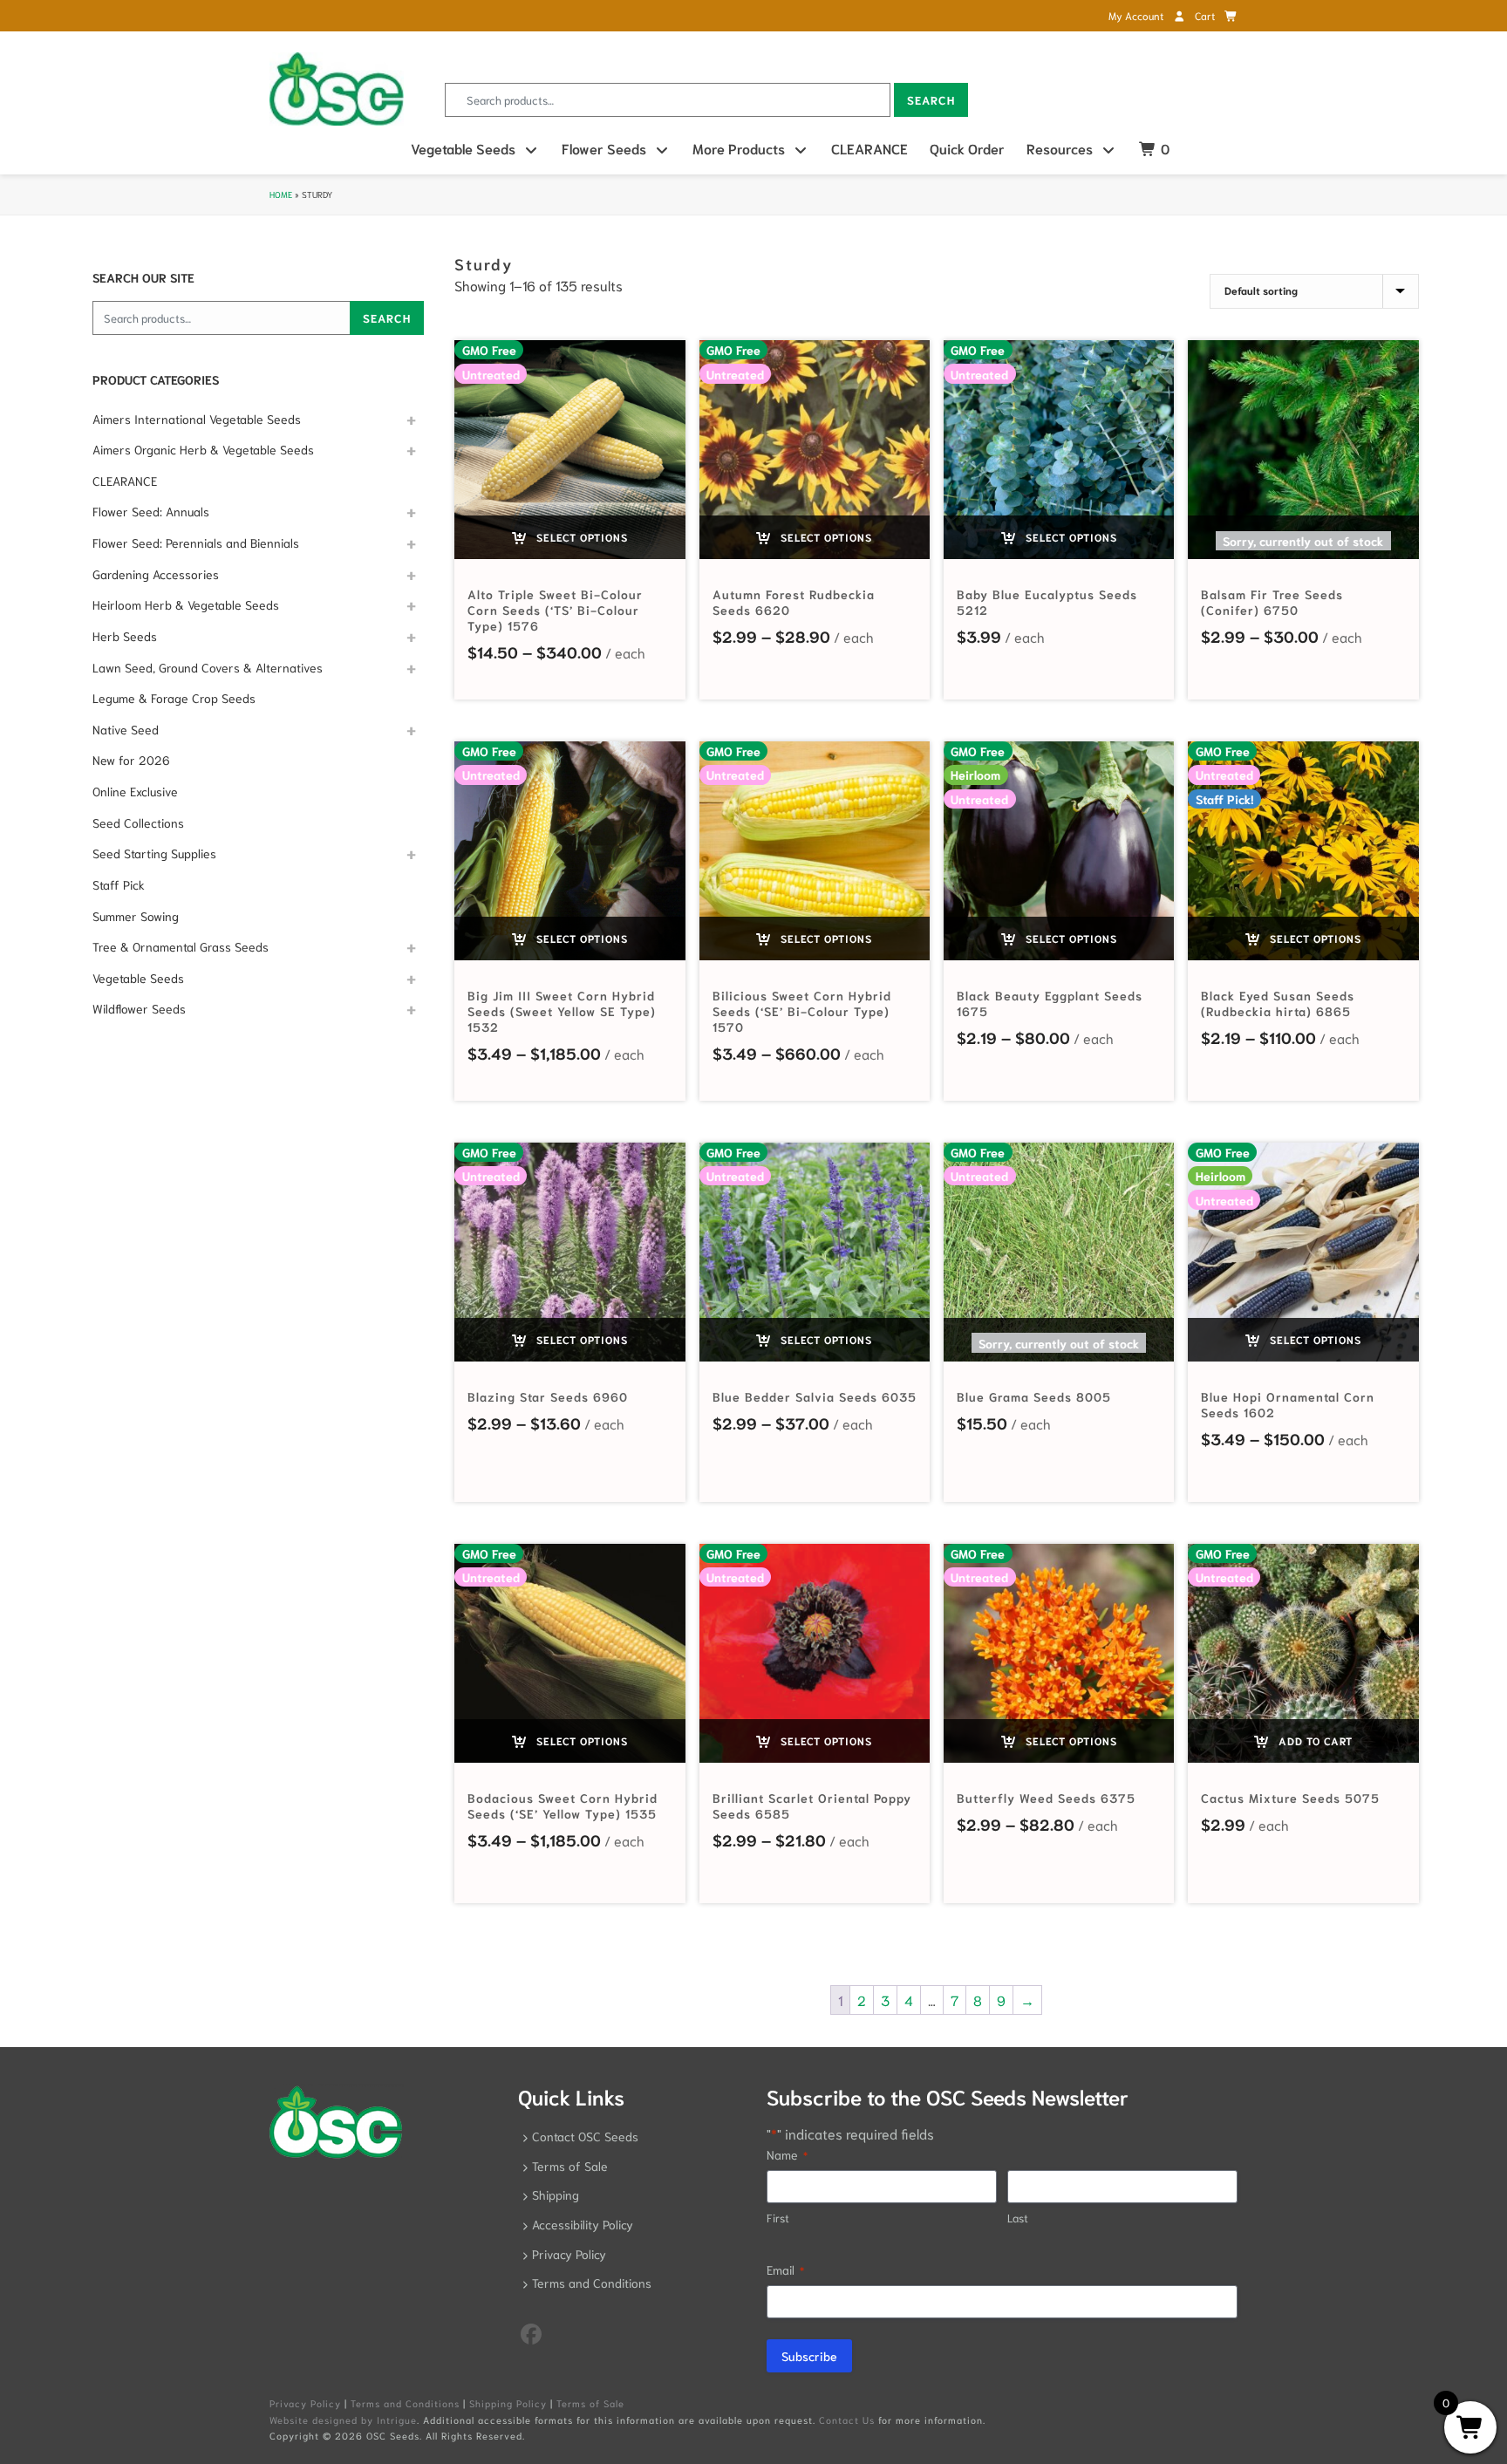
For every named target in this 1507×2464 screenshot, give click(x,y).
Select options (580, 537)
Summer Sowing (136, 916)
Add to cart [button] (1314, 1740)
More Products (739, 148)
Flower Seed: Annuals (151, 511)
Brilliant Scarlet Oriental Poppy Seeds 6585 (812, 1805)
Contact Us (847, 2420)
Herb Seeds (125, 636)
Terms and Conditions (592, 2283)
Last (1018, 2218)
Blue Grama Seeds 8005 (1034, 1396)
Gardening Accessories (156, 574)
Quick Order (967, 148)
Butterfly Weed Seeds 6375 (1046, 1798)
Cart (1206, 15)
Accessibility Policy (583, 2224)
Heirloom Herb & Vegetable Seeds (186, 604)
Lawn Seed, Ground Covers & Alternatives (208, 667)
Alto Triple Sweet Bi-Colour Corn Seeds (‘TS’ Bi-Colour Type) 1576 (555, 610)
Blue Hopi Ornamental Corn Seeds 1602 (1288, 1404)
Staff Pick (119, 884)
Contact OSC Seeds (585, 2136)
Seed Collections (138, 822)
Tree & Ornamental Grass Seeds (181, 946)
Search (931, 100)
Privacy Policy (569, 2254)
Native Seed (126, 729)
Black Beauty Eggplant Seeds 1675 (1050, 1003)
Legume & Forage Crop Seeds (174, 698)
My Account (1137, 15)
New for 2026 (131, 760)
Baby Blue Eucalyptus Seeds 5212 (1047, 602)
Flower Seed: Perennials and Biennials (196, 543)
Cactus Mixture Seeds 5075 (1290, 1798)
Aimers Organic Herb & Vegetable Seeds (203, 449)
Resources (1060, 148)
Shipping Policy (508, 2403)
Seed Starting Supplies (154, 853)
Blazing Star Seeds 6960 (548, 1396)
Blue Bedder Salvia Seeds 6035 (815, 1396)
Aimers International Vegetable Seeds (197, 419)
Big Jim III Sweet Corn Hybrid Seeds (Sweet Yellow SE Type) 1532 (562, 1011)
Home (281, 194)
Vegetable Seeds (463, 148)
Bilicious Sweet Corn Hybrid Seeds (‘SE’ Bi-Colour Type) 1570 (802, 1011)
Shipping (556, 2194)
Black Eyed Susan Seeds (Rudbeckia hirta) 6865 (1278, 1003)
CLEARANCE (869, 148)
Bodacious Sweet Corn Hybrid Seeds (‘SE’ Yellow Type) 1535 (563, 1805)
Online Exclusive (135, 791)
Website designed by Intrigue (343, 2420)
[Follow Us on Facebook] (531, 2332)
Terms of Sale (570, 2166)
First (778, 2218)
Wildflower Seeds (139, 1008)
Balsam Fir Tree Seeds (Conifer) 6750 (1272, 602)
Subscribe (809, 2356)
